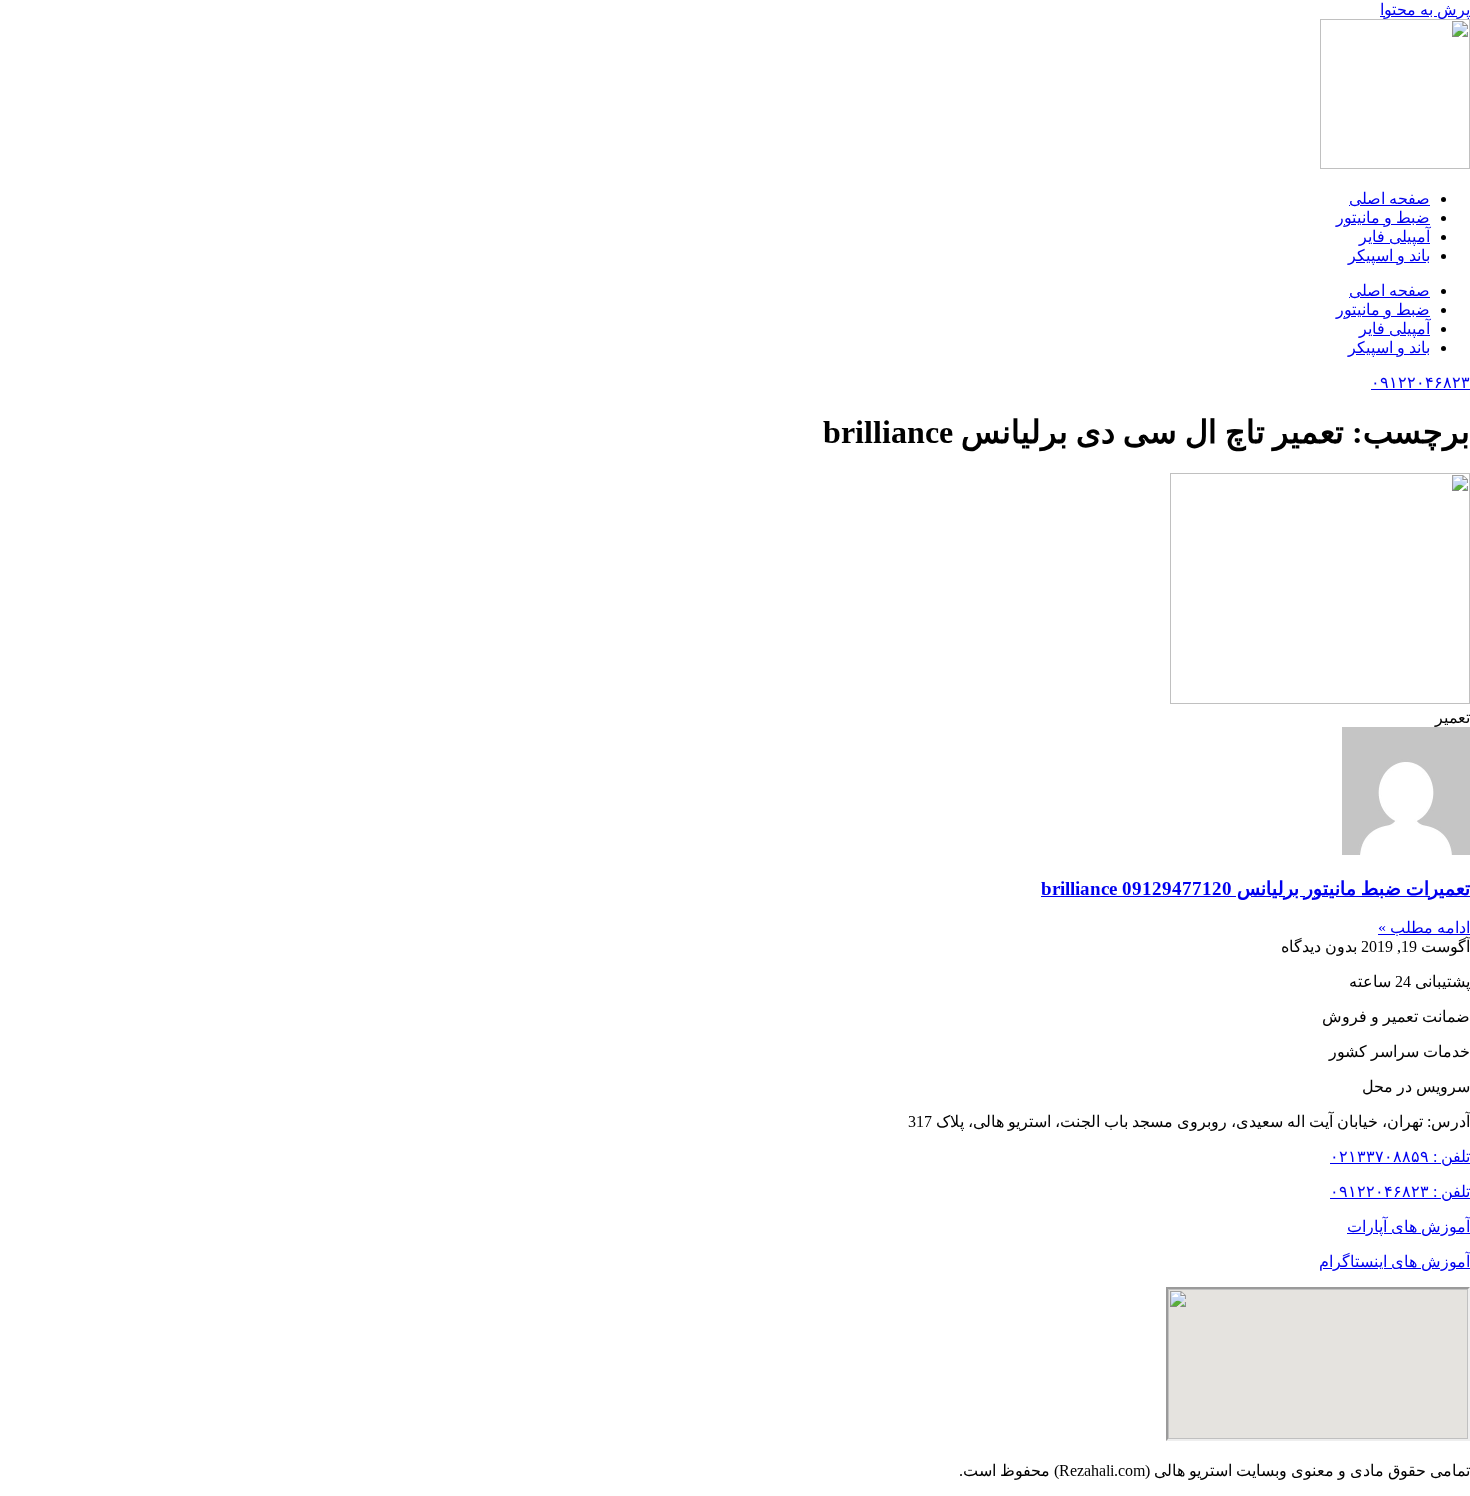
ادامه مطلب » (1424, 927)
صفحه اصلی (1389, 198)
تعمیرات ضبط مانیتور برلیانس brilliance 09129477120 (1255, 888)
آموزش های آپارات (1408, 1226)
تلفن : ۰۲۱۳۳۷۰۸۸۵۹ (1400, 1156)
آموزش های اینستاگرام (1394, 1261)
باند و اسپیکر (1389, 255)
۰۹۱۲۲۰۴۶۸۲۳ (1420, 382)
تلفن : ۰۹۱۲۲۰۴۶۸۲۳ (1400, 1191)
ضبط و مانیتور (1383, 217)
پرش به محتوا (1425, 9)
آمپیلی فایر (1394, 236)
